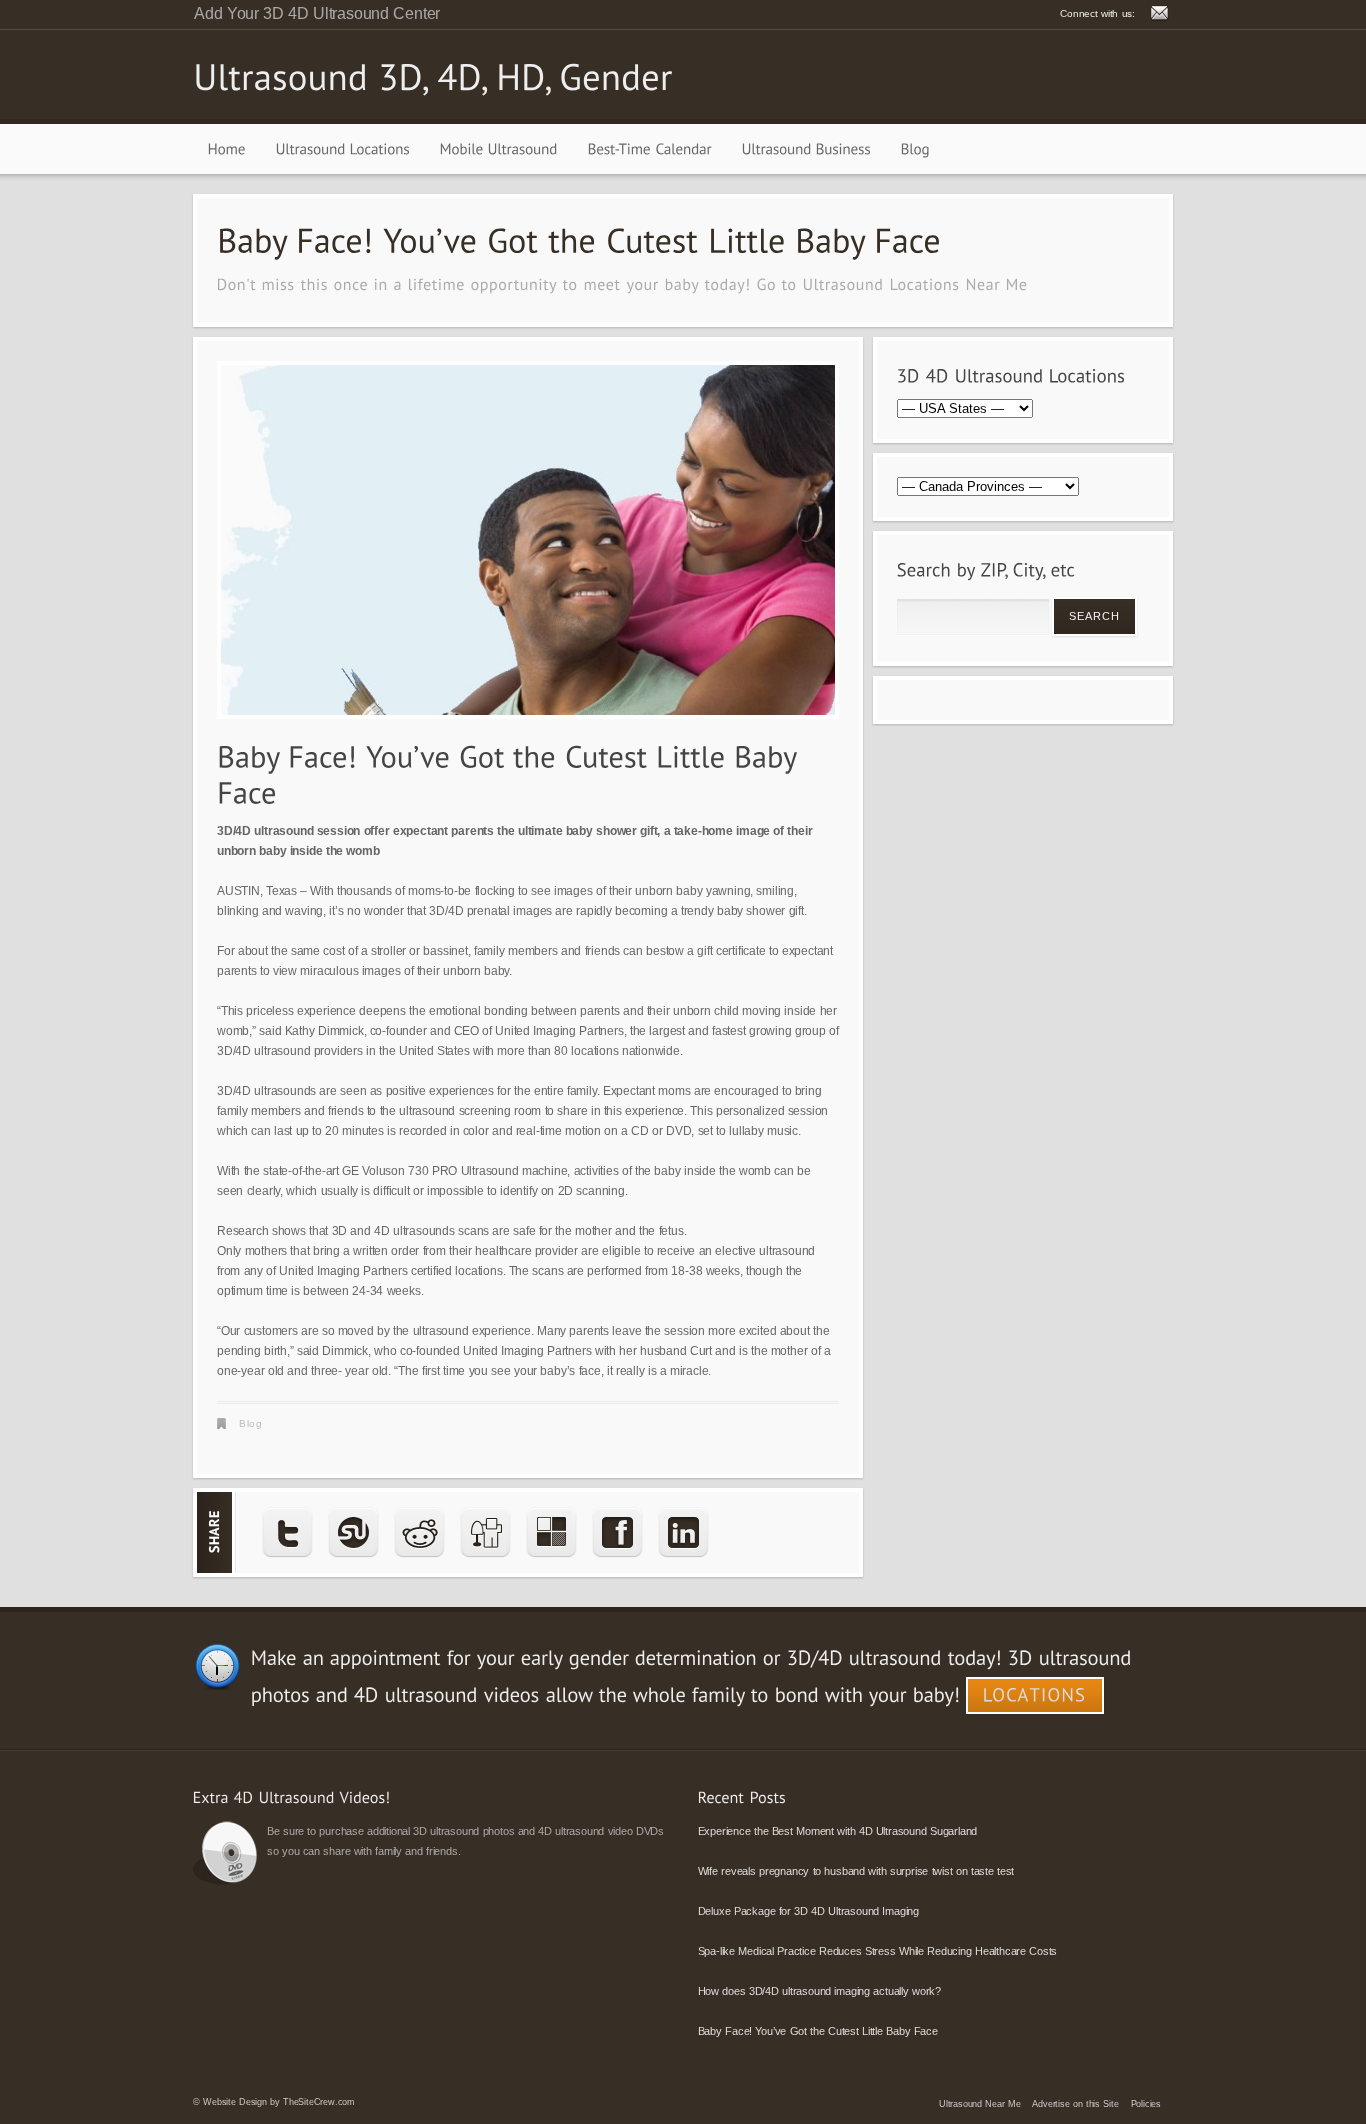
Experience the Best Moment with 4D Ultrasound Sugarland (838, 1831)
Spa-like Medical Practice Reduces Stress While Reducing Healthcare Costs (878, 1951)
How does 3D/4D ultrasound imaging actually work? (819, 1991)
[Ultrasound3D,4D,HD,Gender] (433, 76)
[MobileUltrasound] (499, 149)
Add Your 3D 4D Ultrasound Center (317, 13)
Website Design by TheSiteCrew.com (279, 2102)
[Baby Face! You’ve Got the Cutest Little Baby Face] (528, 540)
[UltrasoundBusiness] (806, 149)
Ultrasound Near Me (979, 2104)
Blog (250, 1423)
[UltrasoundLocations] (343, 149)
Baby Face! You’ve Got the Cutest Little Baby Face (818, 2031)
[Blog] (915, 149)
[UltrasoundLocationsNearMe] (915, 283)
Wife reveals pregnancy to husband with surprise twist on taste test (856, 1871)
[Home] (227, 149)
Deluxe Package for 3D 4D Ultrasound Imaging (808, 1911)
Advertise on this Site (1075, 2104)
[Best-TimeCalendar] (650, 149)
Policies (1146, 2104)
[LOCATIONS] (1035, 1695)
